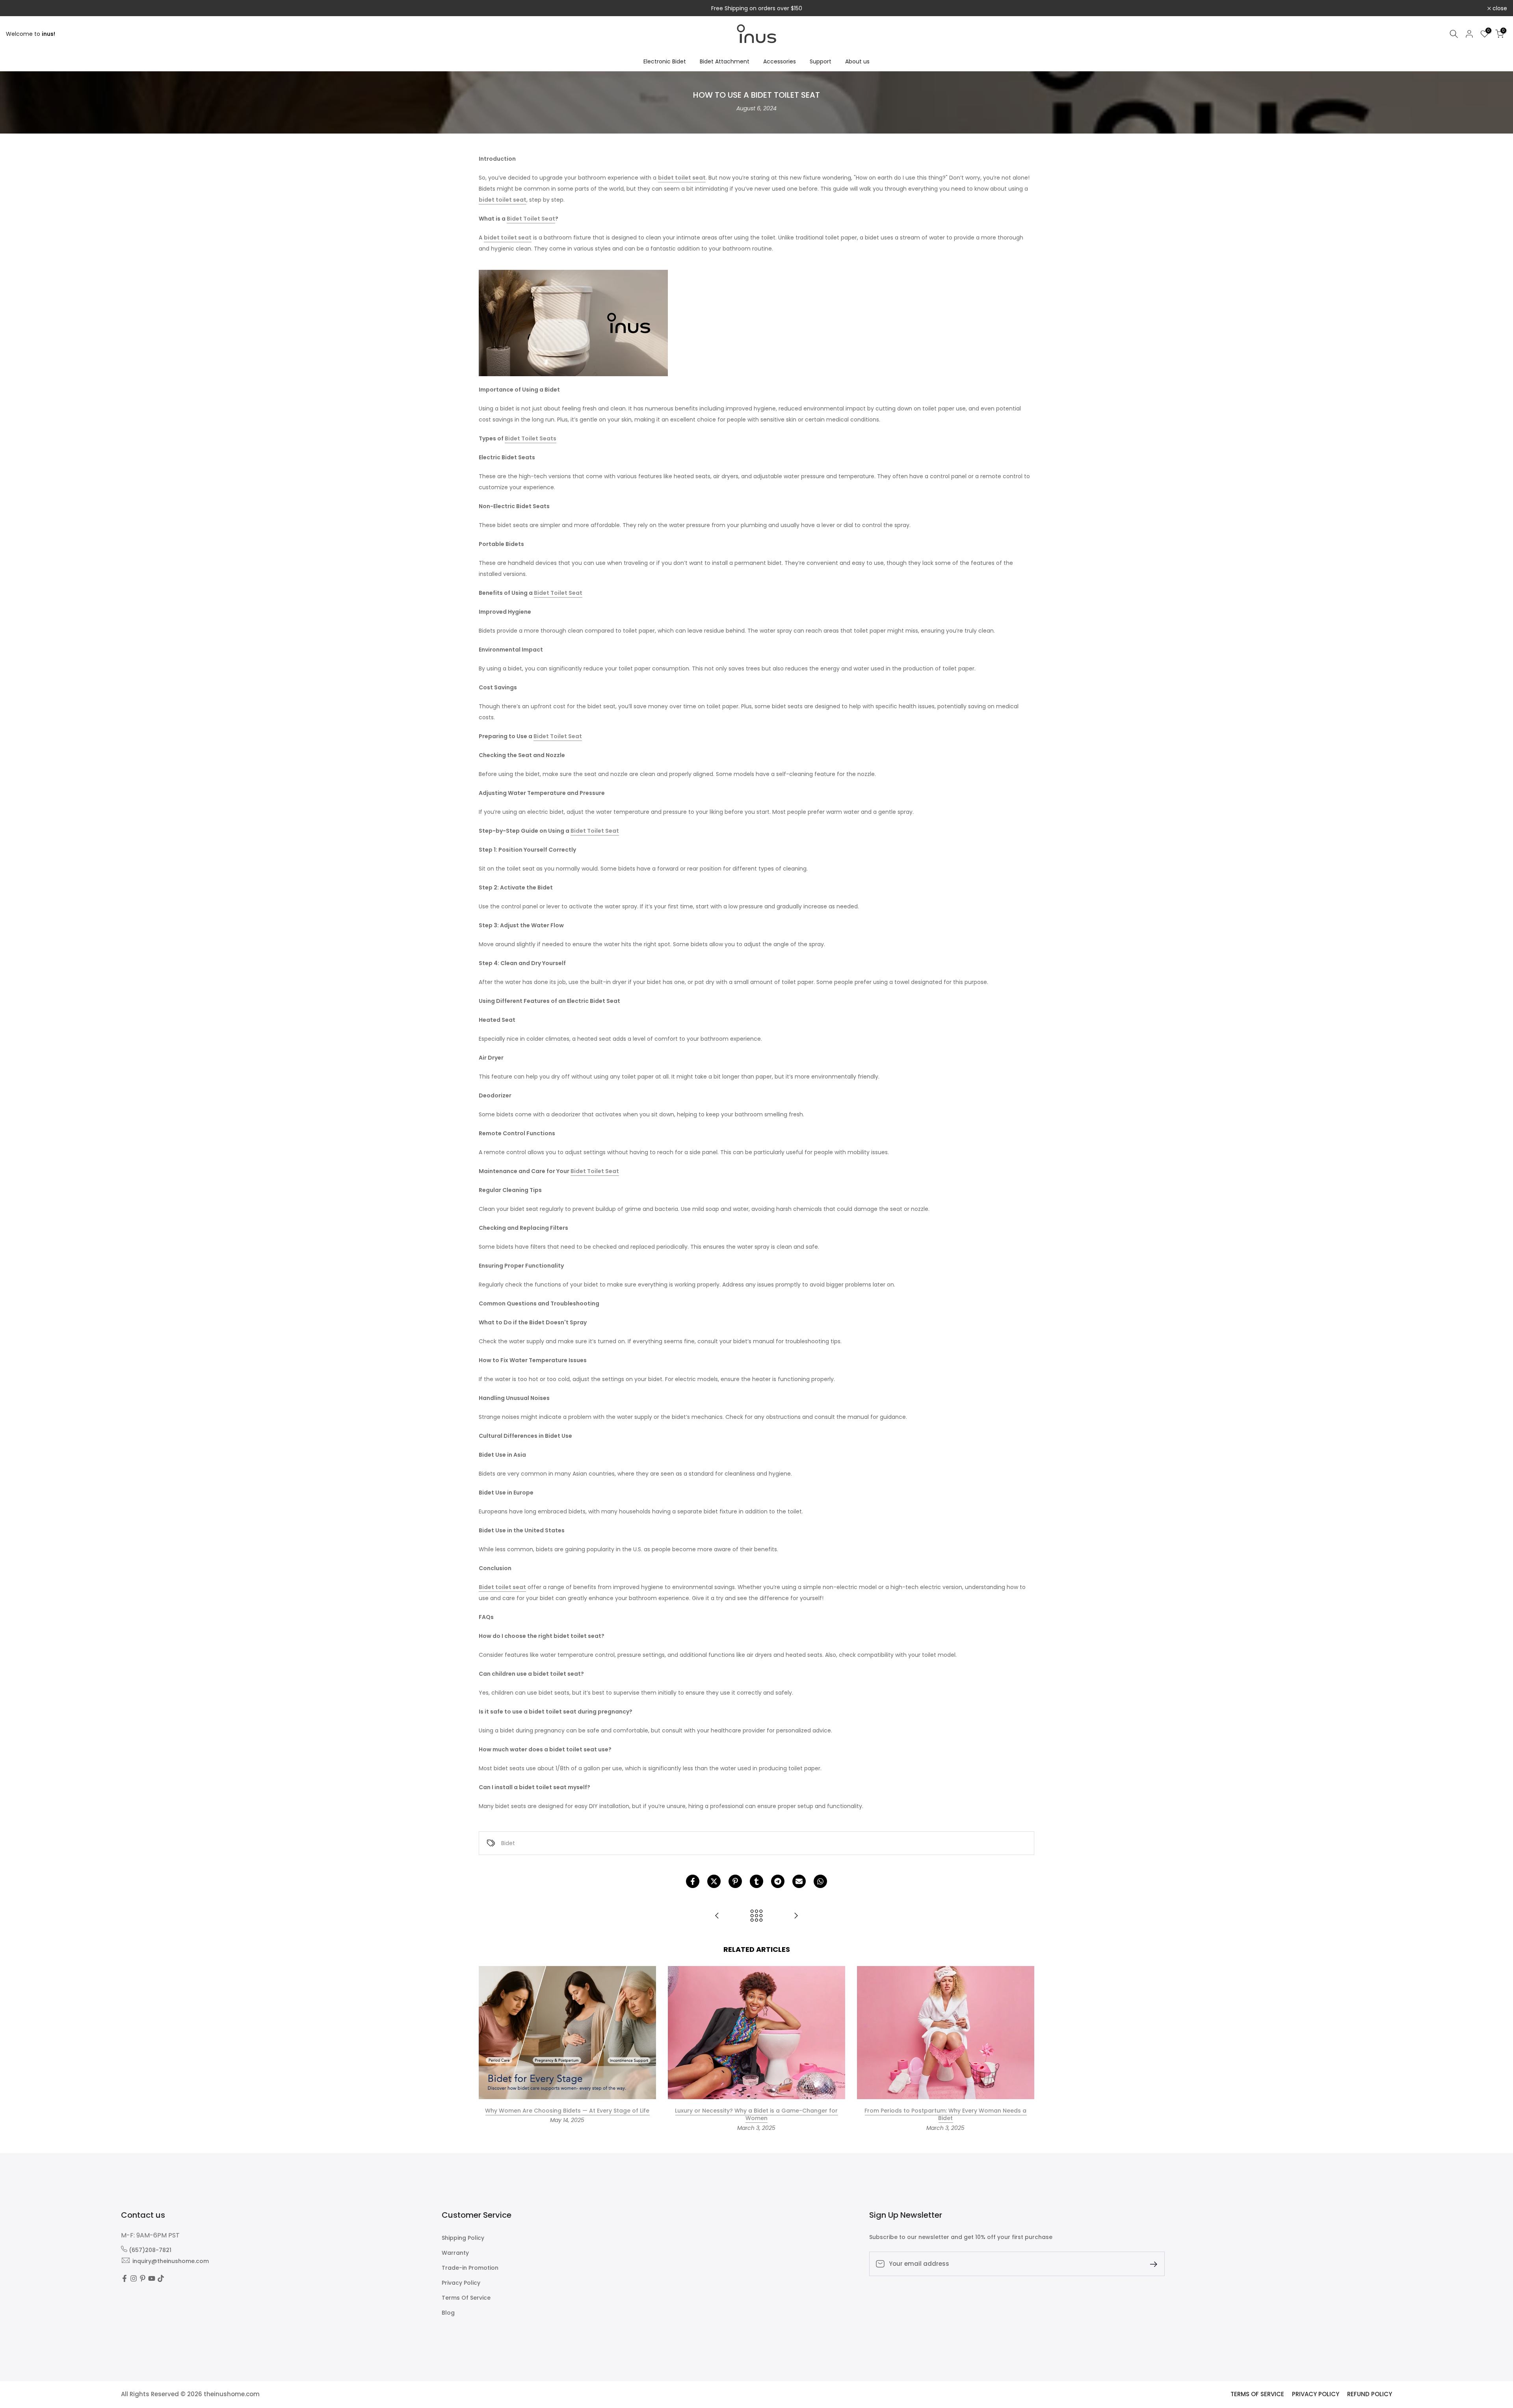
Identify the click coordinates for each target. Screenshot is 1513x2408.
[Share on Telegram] (778, 1881)
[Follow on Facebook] (125, 2279)
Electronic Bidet (665, 61)
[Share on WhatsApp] (820, 1881)
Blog (448, 2313)
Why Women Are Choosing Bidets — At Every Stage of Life (567, 2111)
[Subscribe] (1151, 2264)
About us (857, 61)
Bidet (508, 1843)
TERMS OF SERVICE (1257, 2394)
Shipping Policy (463, 2238)
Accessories (780, 61)
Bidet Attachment (725, 61)
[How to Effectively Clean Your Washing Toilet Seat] (796, 1916)
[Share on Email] (799, 1881)
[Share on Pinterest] (735, 1881)
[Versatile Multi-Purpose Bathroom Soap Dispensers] (717, 1916)
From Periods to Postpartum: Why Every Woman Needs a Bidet (945, 2115)
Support (821, 61)
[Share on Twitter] (714, 1881)
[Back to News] (756, 1916)
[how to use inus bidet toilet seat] (573, 323)
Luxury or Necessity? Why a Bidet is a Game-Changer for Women (756, 2115)
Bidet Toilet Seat (531, 219)
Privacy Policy (461, 2283)
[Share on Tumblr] (756, 1881)
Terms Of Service (466, 2298)
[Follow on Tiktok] (161, 2279)
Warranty (455, 2253)
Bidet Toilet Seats (531, 438)
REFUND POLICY (1370, 2394)
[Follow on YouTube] (152, 2279)
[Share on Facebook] (693, 1881)
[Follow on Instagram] (134, 2279)
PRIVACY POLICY (1316, 2394)
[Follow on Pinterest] (143, 2279)
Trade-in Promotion (470, 2268)
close (18, 8)
